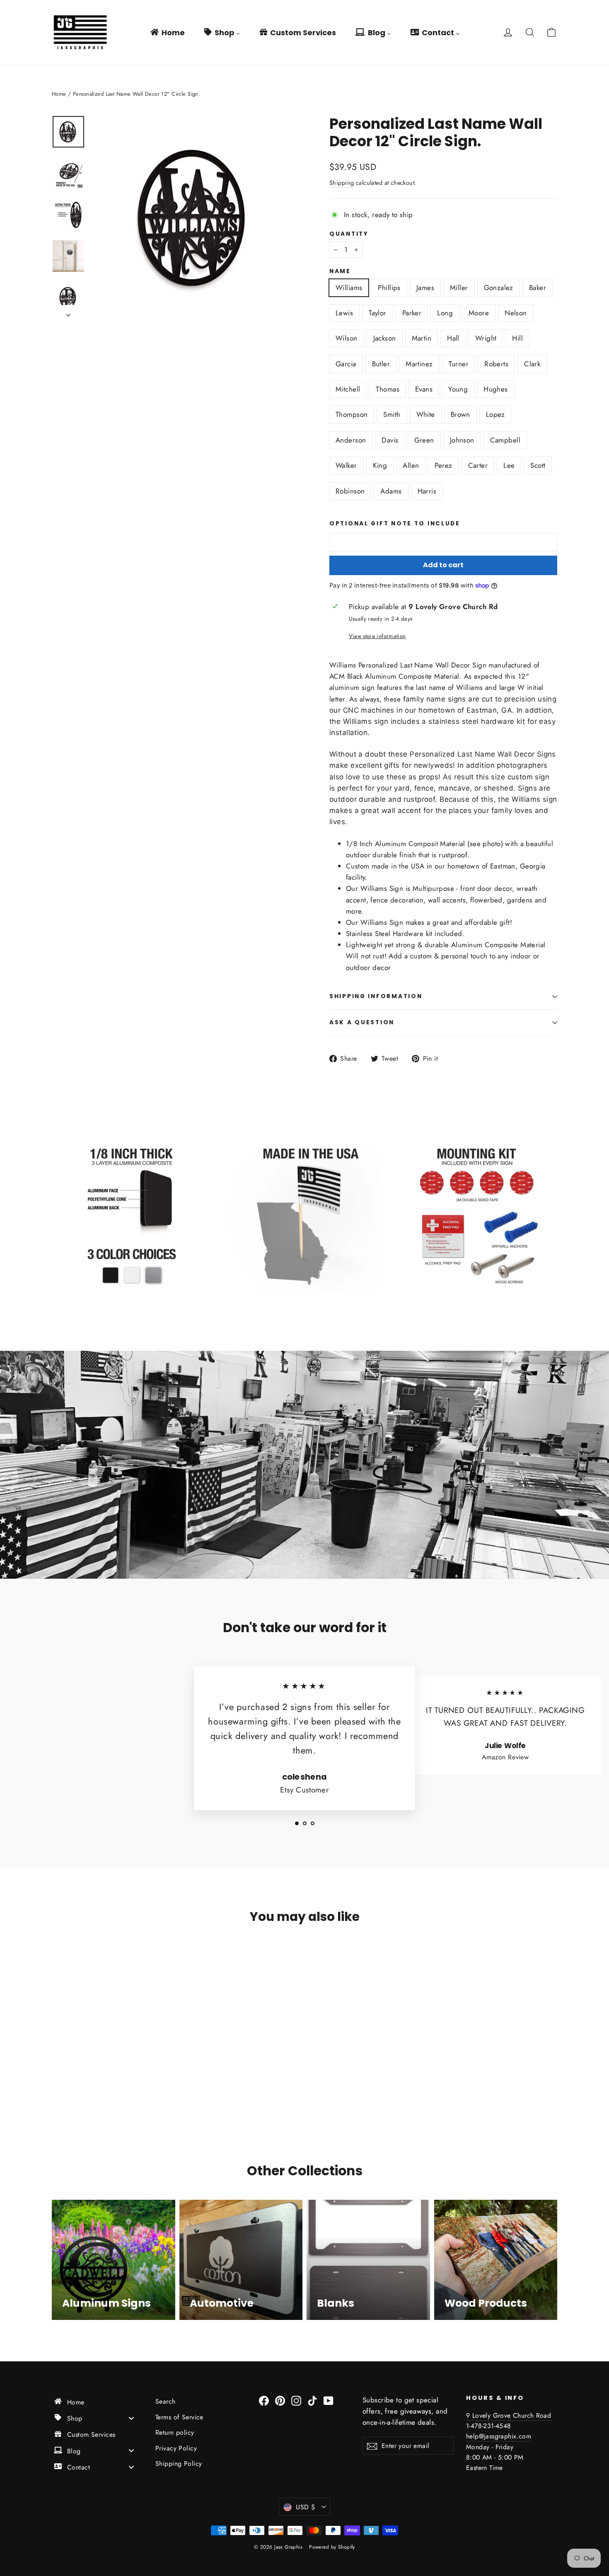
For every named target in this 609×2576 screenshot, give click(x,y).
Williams (349, 288)
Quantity (349, 234)
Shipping (342, 183)
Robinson (350, 491)
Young (458, 389)
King (380, 465)
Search (166, 2401)
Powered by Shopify (332, 2547)
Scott (538, 465)
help (472, 2436)
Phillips (389, 288)
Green (424, 440)
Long (445, 313)
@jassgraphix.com (505, 2436)
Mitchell (348, 389)
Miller (459, 288)
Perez (443, 465)
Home (59, 94)
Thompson (352, 414)
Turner (459, 364)
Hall (453, 338)
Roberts (496, 364)
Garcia (346, 364)
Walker (346, 465)
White (426, 414)
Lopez (495, 414)
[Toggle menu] (131, 2418)
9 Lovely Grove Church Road (509, 2415)
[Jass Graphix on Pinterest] (280, 2400)
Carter (478, 465)
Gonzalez (499, 288)
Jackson (385, 338)
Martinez (419, 364)
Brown (460, 414)
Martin (422, 338)
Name (340, 271)
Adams (391, 491)
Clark (532, 364)
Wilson (347, 338)
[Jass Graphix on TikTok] (312, 2400)
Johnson (462, 440)
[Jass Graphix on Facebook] (264, 2400)
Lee (509, 465)
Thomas (388, 389)
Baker (538, 288)
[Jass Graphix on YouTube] (329, 2400)
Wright (486, 338)
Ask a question (362, 1022)
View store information (377, 636)
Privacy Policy (176, 2448)
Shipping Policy (179, 2464)
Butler (381, 364)
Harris (427, 491)
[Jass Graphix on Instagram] (296, 2400)
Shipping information (376, 996)
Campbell (505, 440)
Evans (424, 389)
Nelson (516, 313)
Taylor (378, 313)
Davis (390, 440)
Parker (412, 313)
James (425, 288)
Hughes (496, 389)
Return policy (175, 2432)
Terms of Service (179, 2417)
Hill (517, 338)
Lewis (344, 313)
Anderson (351, 440)
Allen (411, 465)
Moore (479, 313)
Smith (392, 414)
